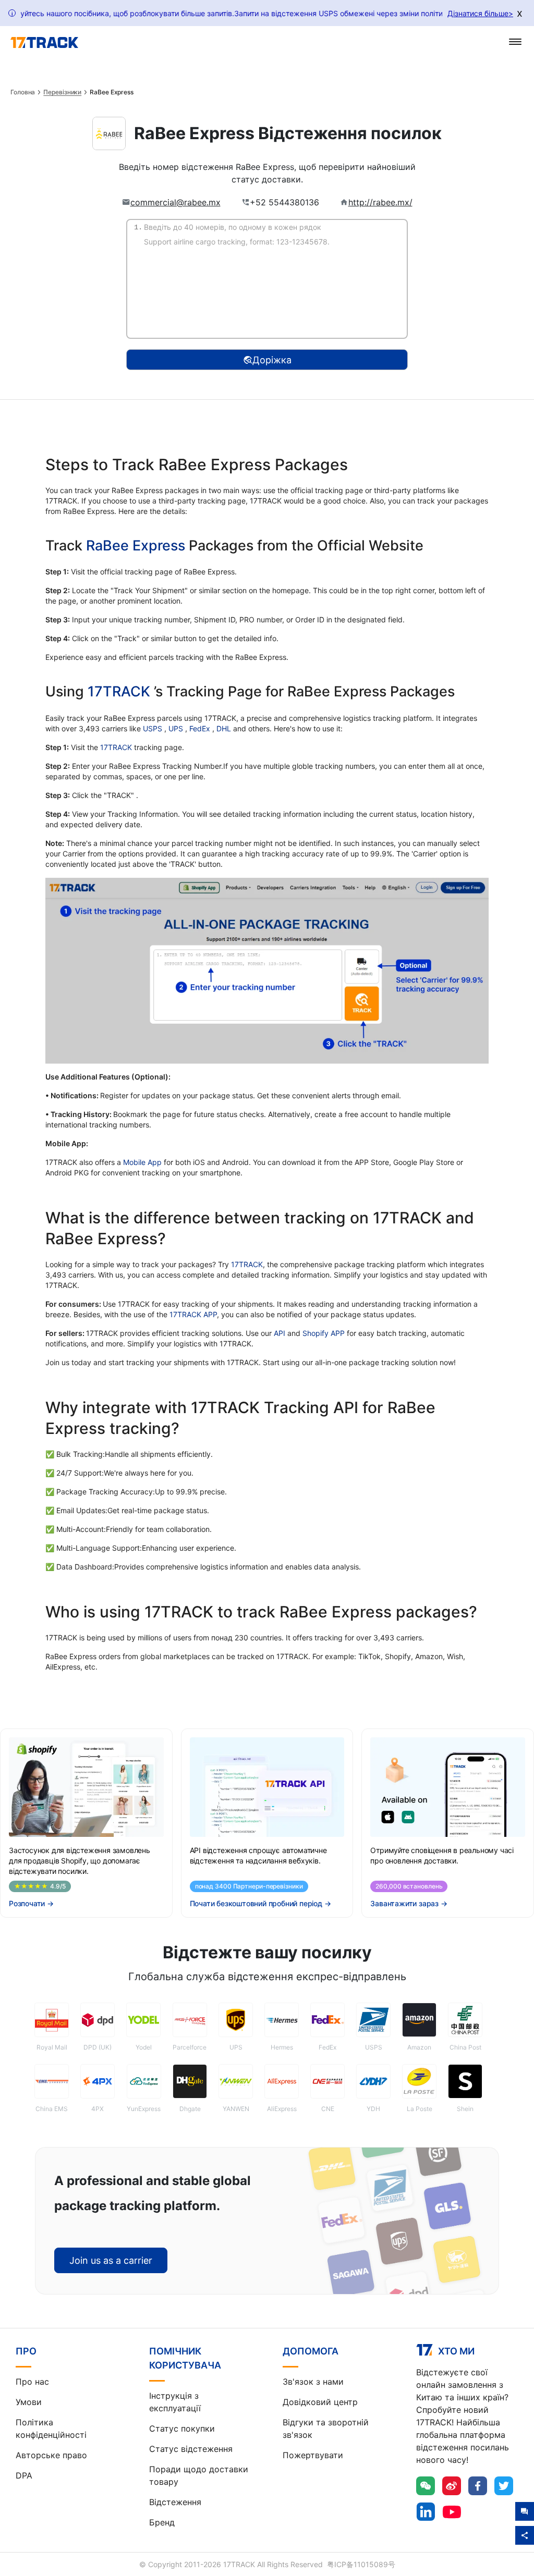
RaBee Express (136, 545)
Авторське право (51, 2455)
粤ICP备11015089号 (361, 2564)
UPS (177, 728)
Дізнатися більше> (480, 13)
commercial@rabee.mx (175, 202)
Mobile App (142, 1162)
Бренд (162, 2522)
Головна (23, 92)
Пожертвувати (313, 2455)
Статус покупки (182, 2428)
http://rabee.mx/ (380, 202)
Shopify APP (324, 1333)
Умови (29, 2402)
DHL (225, 728)
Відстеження (175, 2502)
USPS (154, 728)
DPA (24, 2475)
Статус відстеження (191, 2449)
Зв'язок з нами (313, 2382)
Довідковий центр (320, 2402)
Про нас (32, 2382)
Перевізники (62, 92)
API (280, 1333)
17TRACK (121, 691)
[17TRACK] (44, 43)
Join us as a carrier (111, 2260)
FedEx (201, 728)
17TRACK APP (193, 1314)
